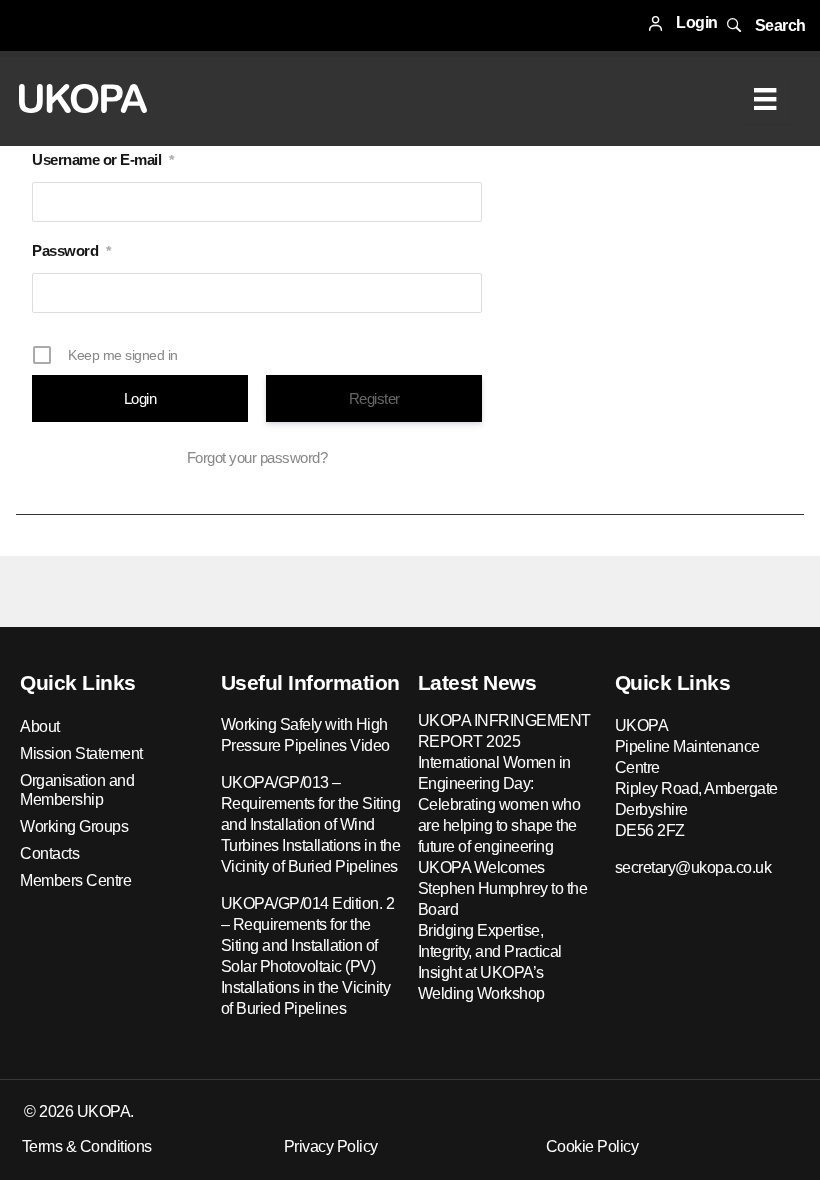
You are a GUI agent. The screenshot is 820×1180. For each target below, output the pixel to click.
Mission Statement (81, 753)
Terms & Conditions (87, 1146)
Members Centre (75, 880)
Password (71, 250)
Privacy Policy (331, 1146)
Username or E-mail (103, 159)
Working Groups (74, 826)
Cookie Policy (592, 1146)
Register (374, 398)
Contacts (49, 853)
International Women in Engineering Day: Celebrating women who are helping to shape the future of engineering (499, 804)
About (40, 726)
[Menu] (765, 99)
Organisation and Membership (77, 790)
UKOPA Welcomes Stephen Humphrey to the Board (503, 888)
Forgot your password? (257, 457)
